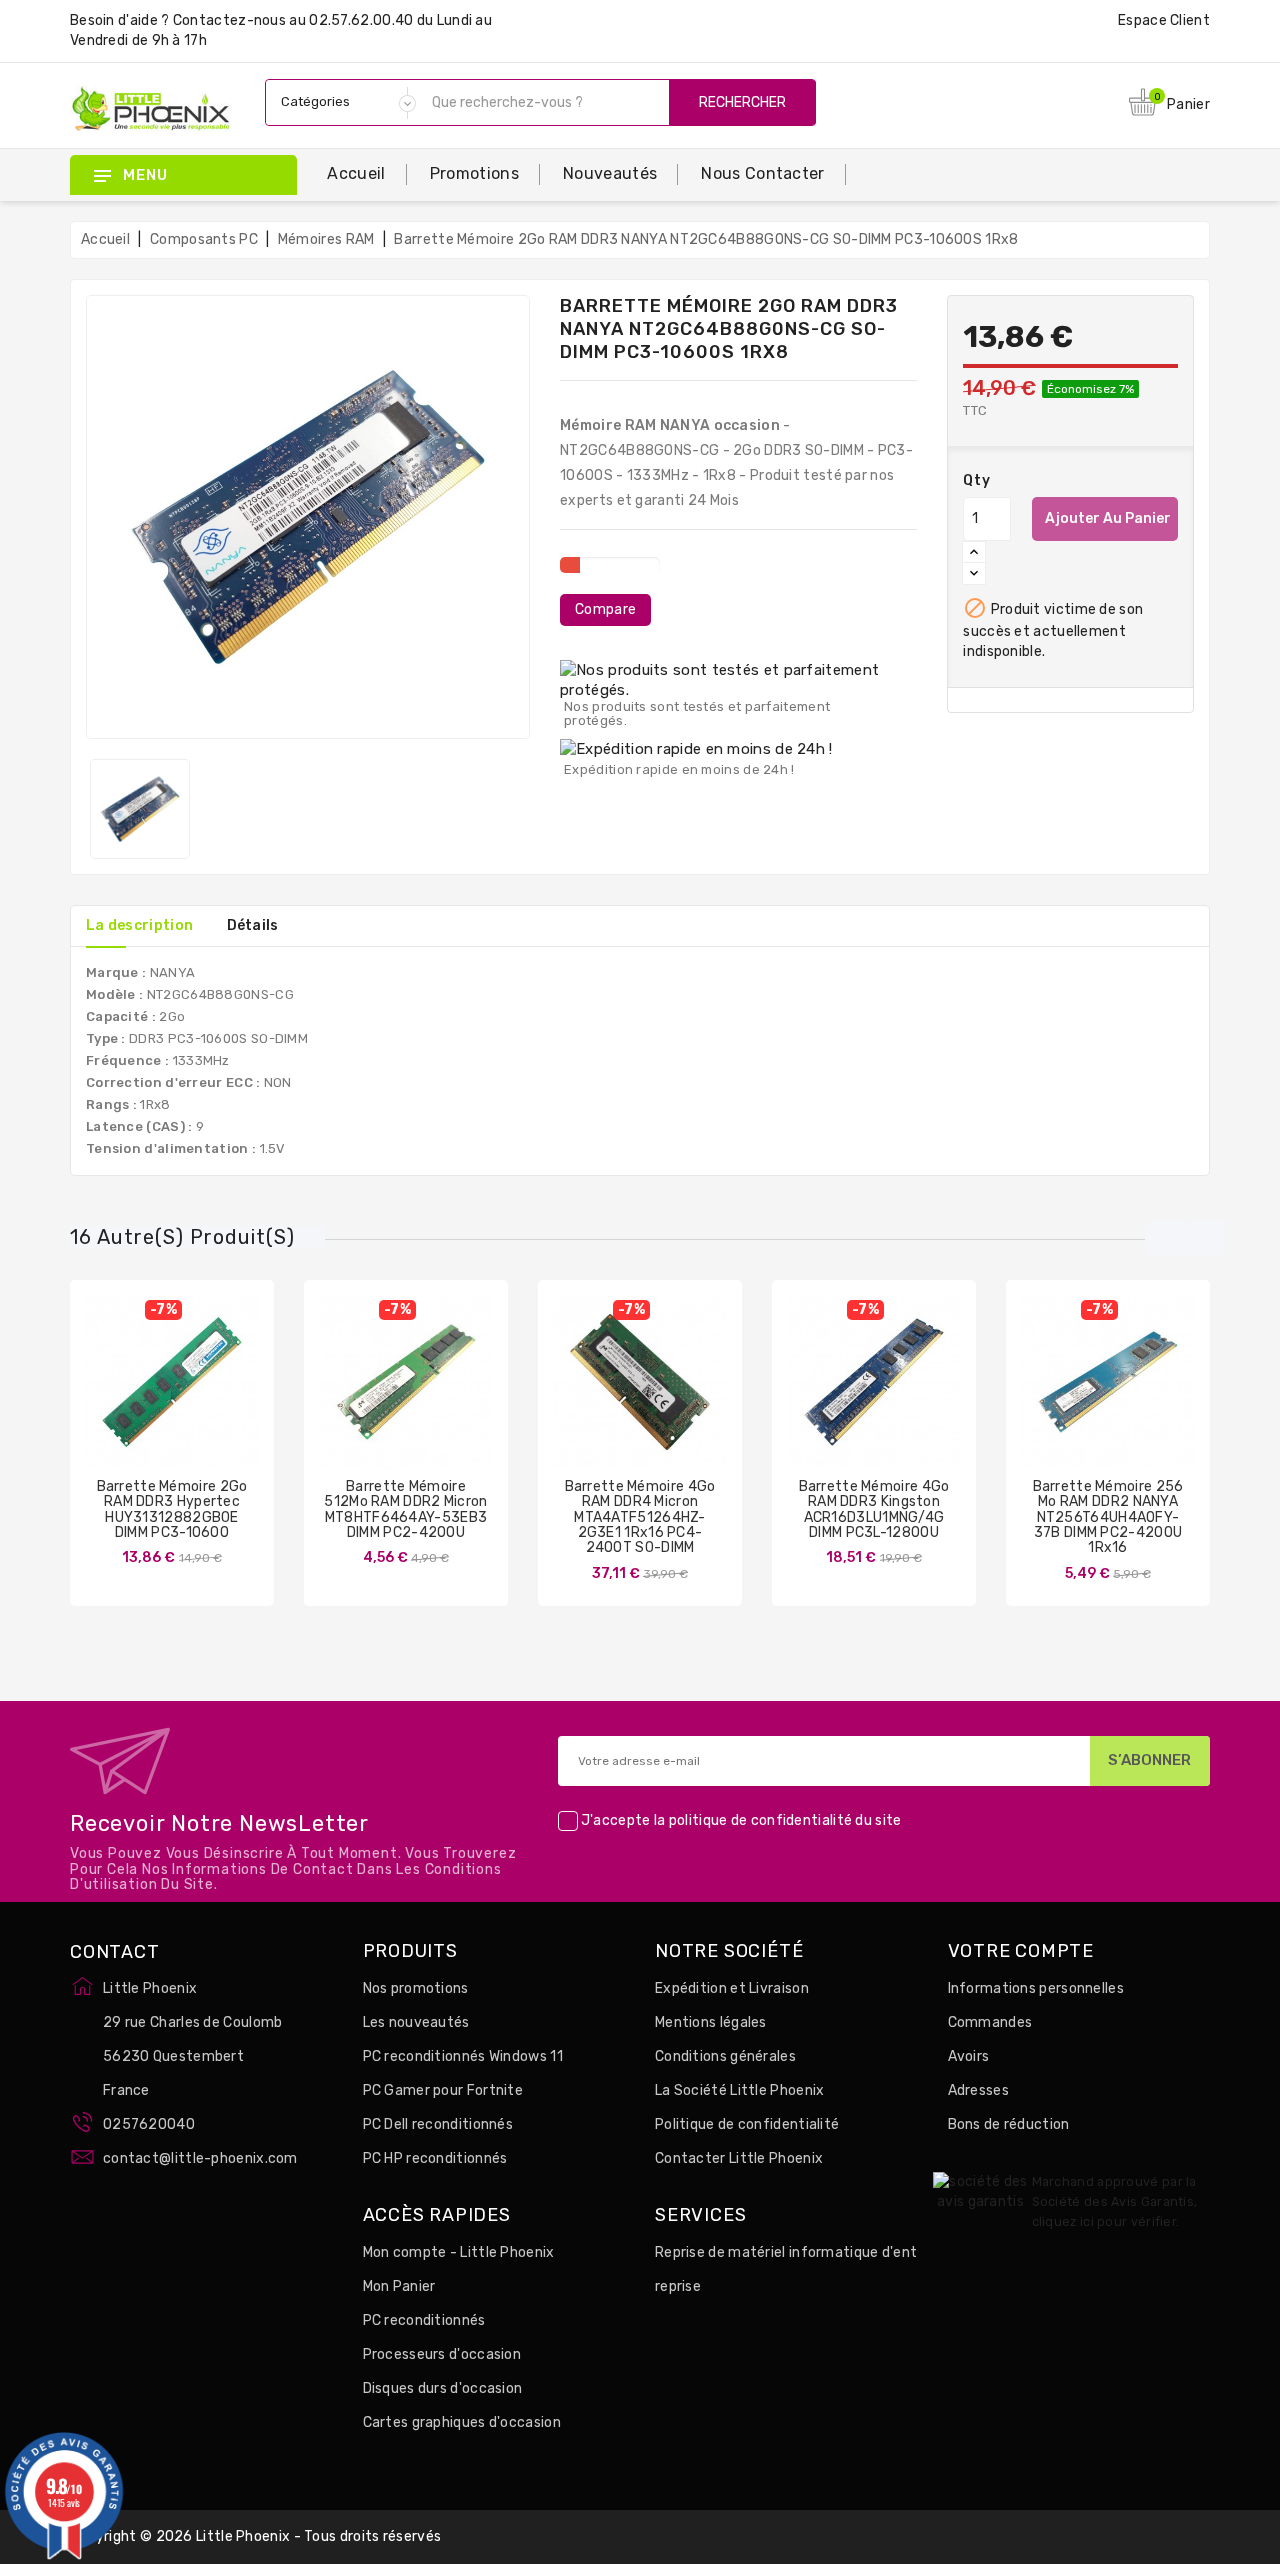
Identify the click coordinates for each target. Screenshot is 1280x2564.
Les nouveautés (416, 2022)
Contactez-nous (229, 20)
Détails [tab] (253, 925)
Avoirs (969, 2056)
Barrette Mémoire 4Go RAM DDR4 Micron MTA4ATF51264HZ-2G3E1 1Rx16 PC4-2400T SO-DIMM (640, 1517)
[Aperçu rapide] (192, 1402)
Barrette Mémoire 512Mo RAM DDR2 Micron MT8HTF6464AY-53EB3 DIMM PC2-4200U (405, 1509)
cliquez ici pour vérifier (1104, 2221)
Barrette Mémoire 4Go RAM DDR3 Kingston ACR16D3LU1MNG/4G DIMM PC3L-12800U (874, 1509)
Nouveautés (610, 173)
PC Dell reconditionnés (438, 2124)
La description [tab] (139, 925)
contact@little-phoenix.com (200, 2158)
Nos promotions (416, 1988)
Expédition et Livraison (732, 1988)
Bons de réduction (1009, 2124)
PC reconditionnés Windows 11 (463, 2056)
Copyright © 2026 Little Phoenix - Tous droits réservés (255, 2536)
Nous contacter (762, 173)
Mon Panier (399, 2286)
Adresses (978, 2090)
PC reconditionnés (424, 2320)
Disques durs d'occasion (443, 2388)
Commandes (990, 2022)
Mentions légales (711, 2022)
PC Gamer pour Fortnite (443, 2090)
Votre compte (1021, 1952)
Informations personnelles (1036, 1988)
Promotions (474, 173)
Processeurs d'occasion (442, 2354)
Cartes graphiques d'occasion (462, 2422)
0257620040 (149, 2124)
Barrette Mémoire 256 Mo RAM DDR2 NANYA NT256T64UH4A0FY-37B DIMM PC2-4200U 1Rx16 (1108, 1517)
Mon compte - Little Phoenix (459, 2252)
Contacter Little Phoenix (739, 2158)
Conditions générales (725, 2056)
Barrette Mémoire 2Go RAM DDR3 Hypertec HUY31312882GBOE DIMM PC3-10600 (172, 1509)
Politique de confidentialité (747, 2124)
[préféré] (231, 1402)
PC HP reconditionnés (435, 2158)
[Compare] (152, 1402)
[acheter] (113, 1402)
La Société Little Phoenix (740, 2090)
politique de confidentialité (760, 1820)
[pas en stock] (347, 1402)
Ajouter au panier (1108, 518)
